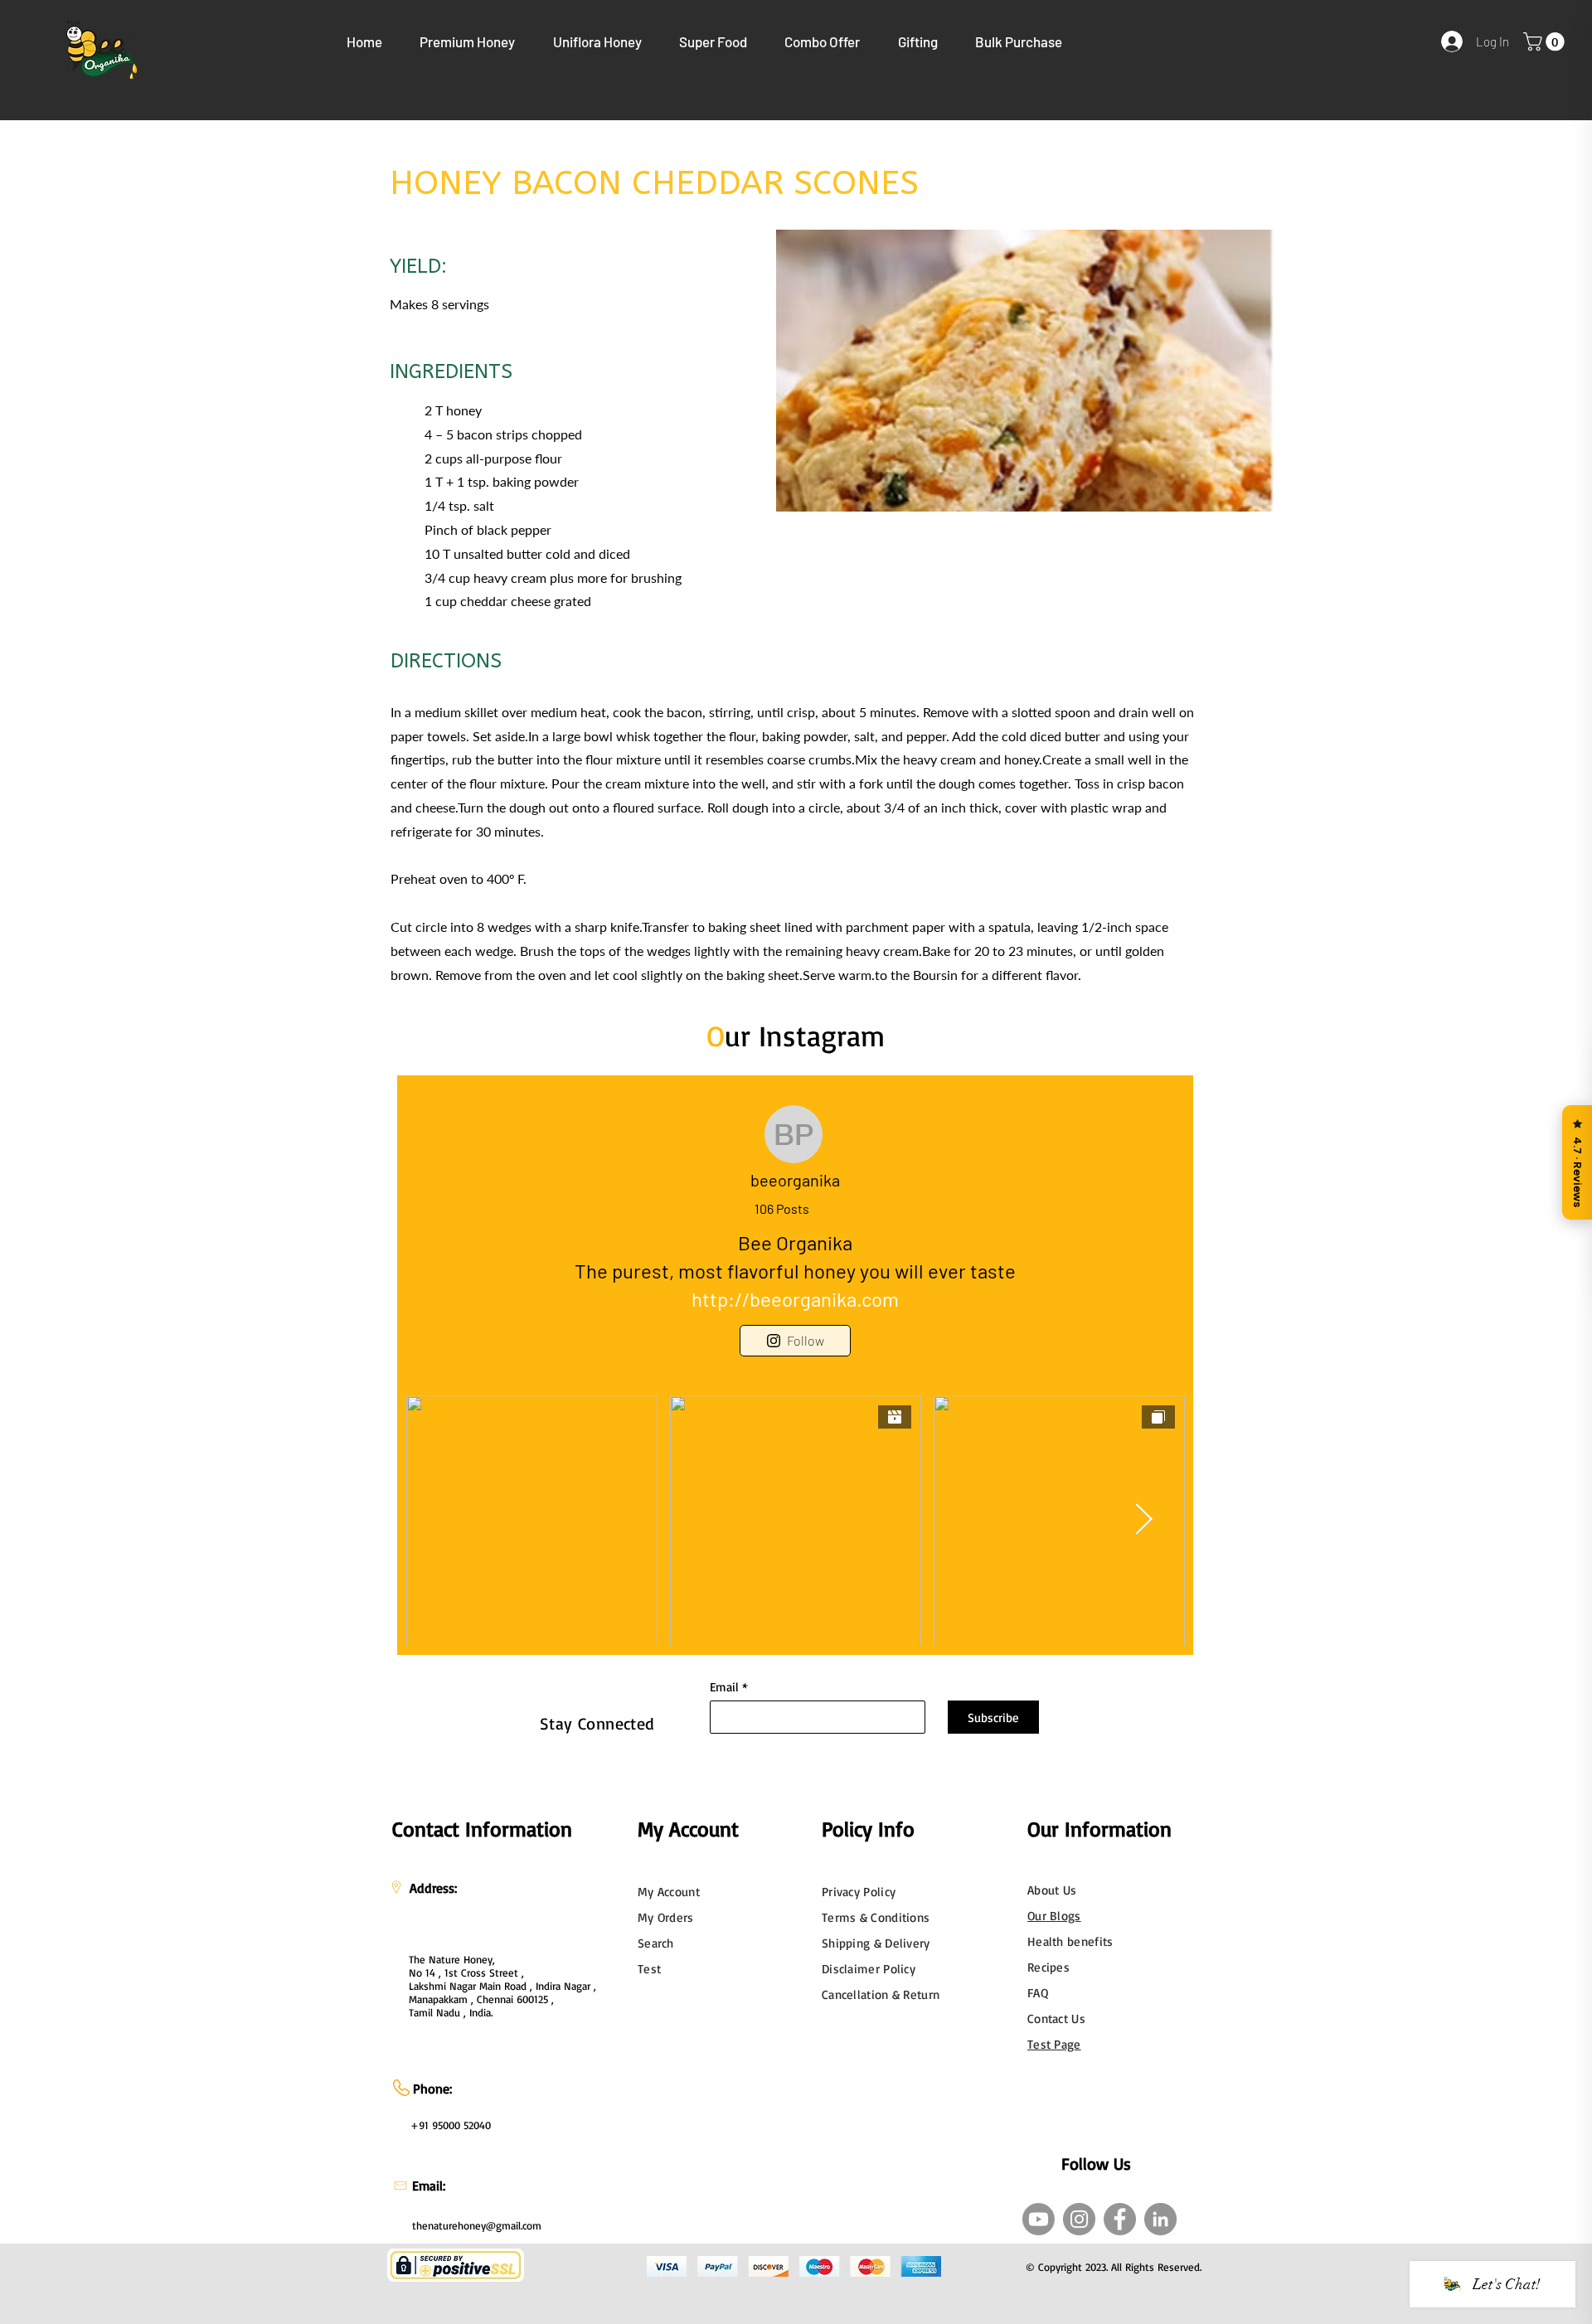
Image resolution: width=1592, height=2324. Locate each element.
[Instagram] (1079, 2219)
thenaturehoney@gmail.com (477, 2225)
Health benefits (1070, 1941)
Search (656, 1943)
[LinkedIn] (1160, 2219)
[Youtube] (1039, 2219)
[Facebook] (1120, 2219)
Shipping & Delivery (876, 1943)
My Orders (666, 1917)
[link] (1546, 41)
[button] (468, 41)
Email (724, 1687)
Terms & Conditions (876, 1917)
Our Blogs (1054, 1916)
